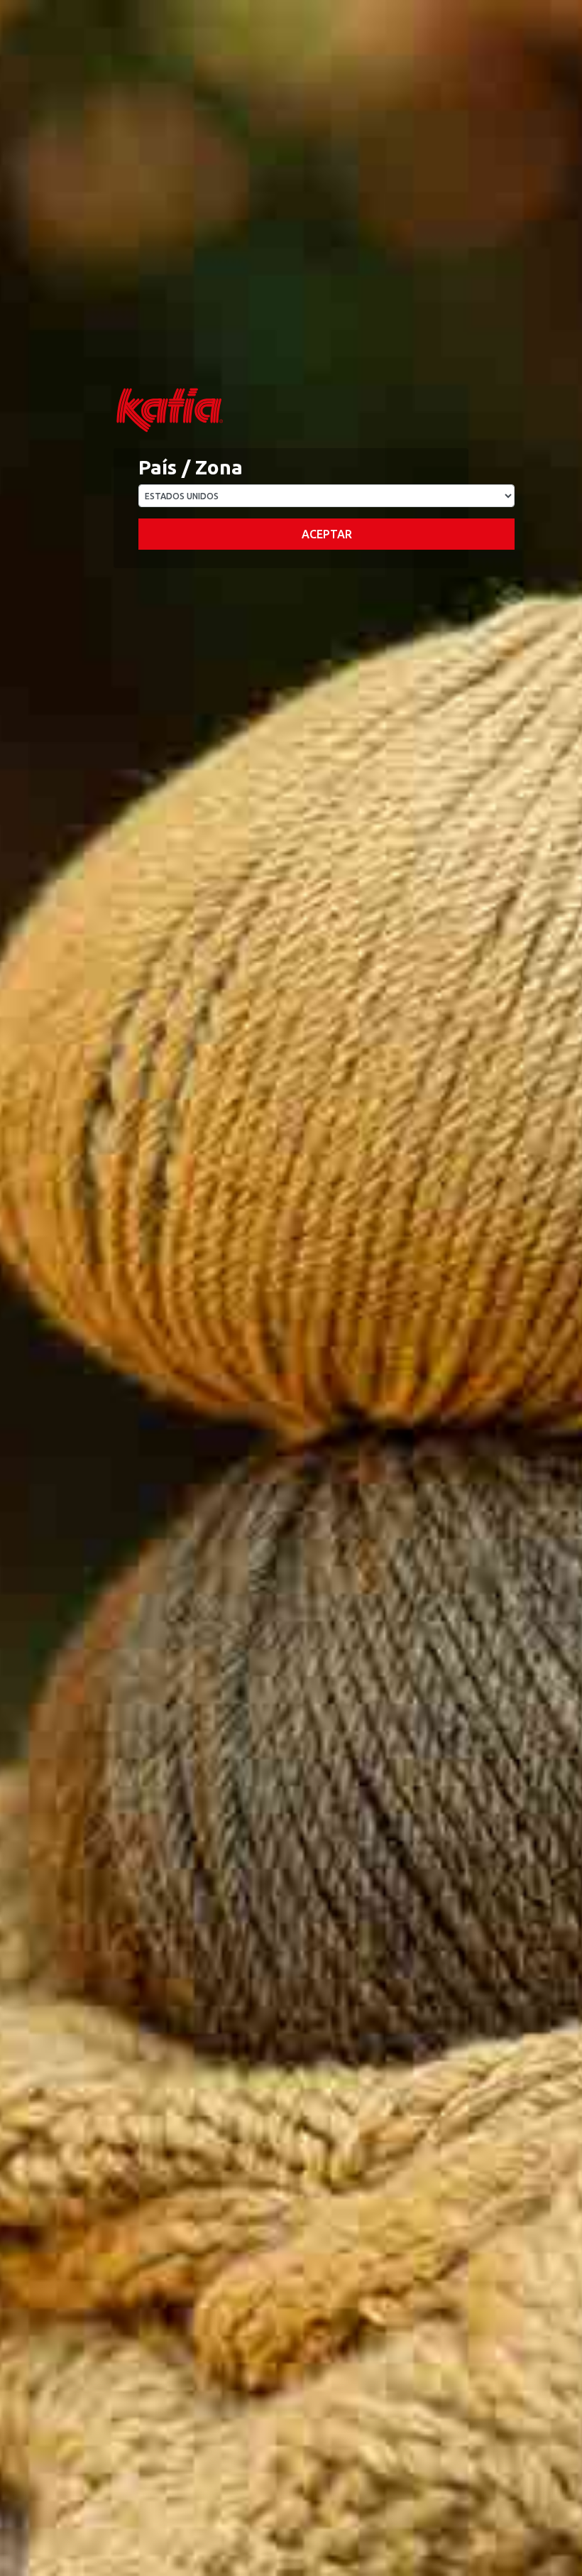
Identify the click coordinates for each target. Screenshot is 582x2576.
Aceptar (327, 534)
